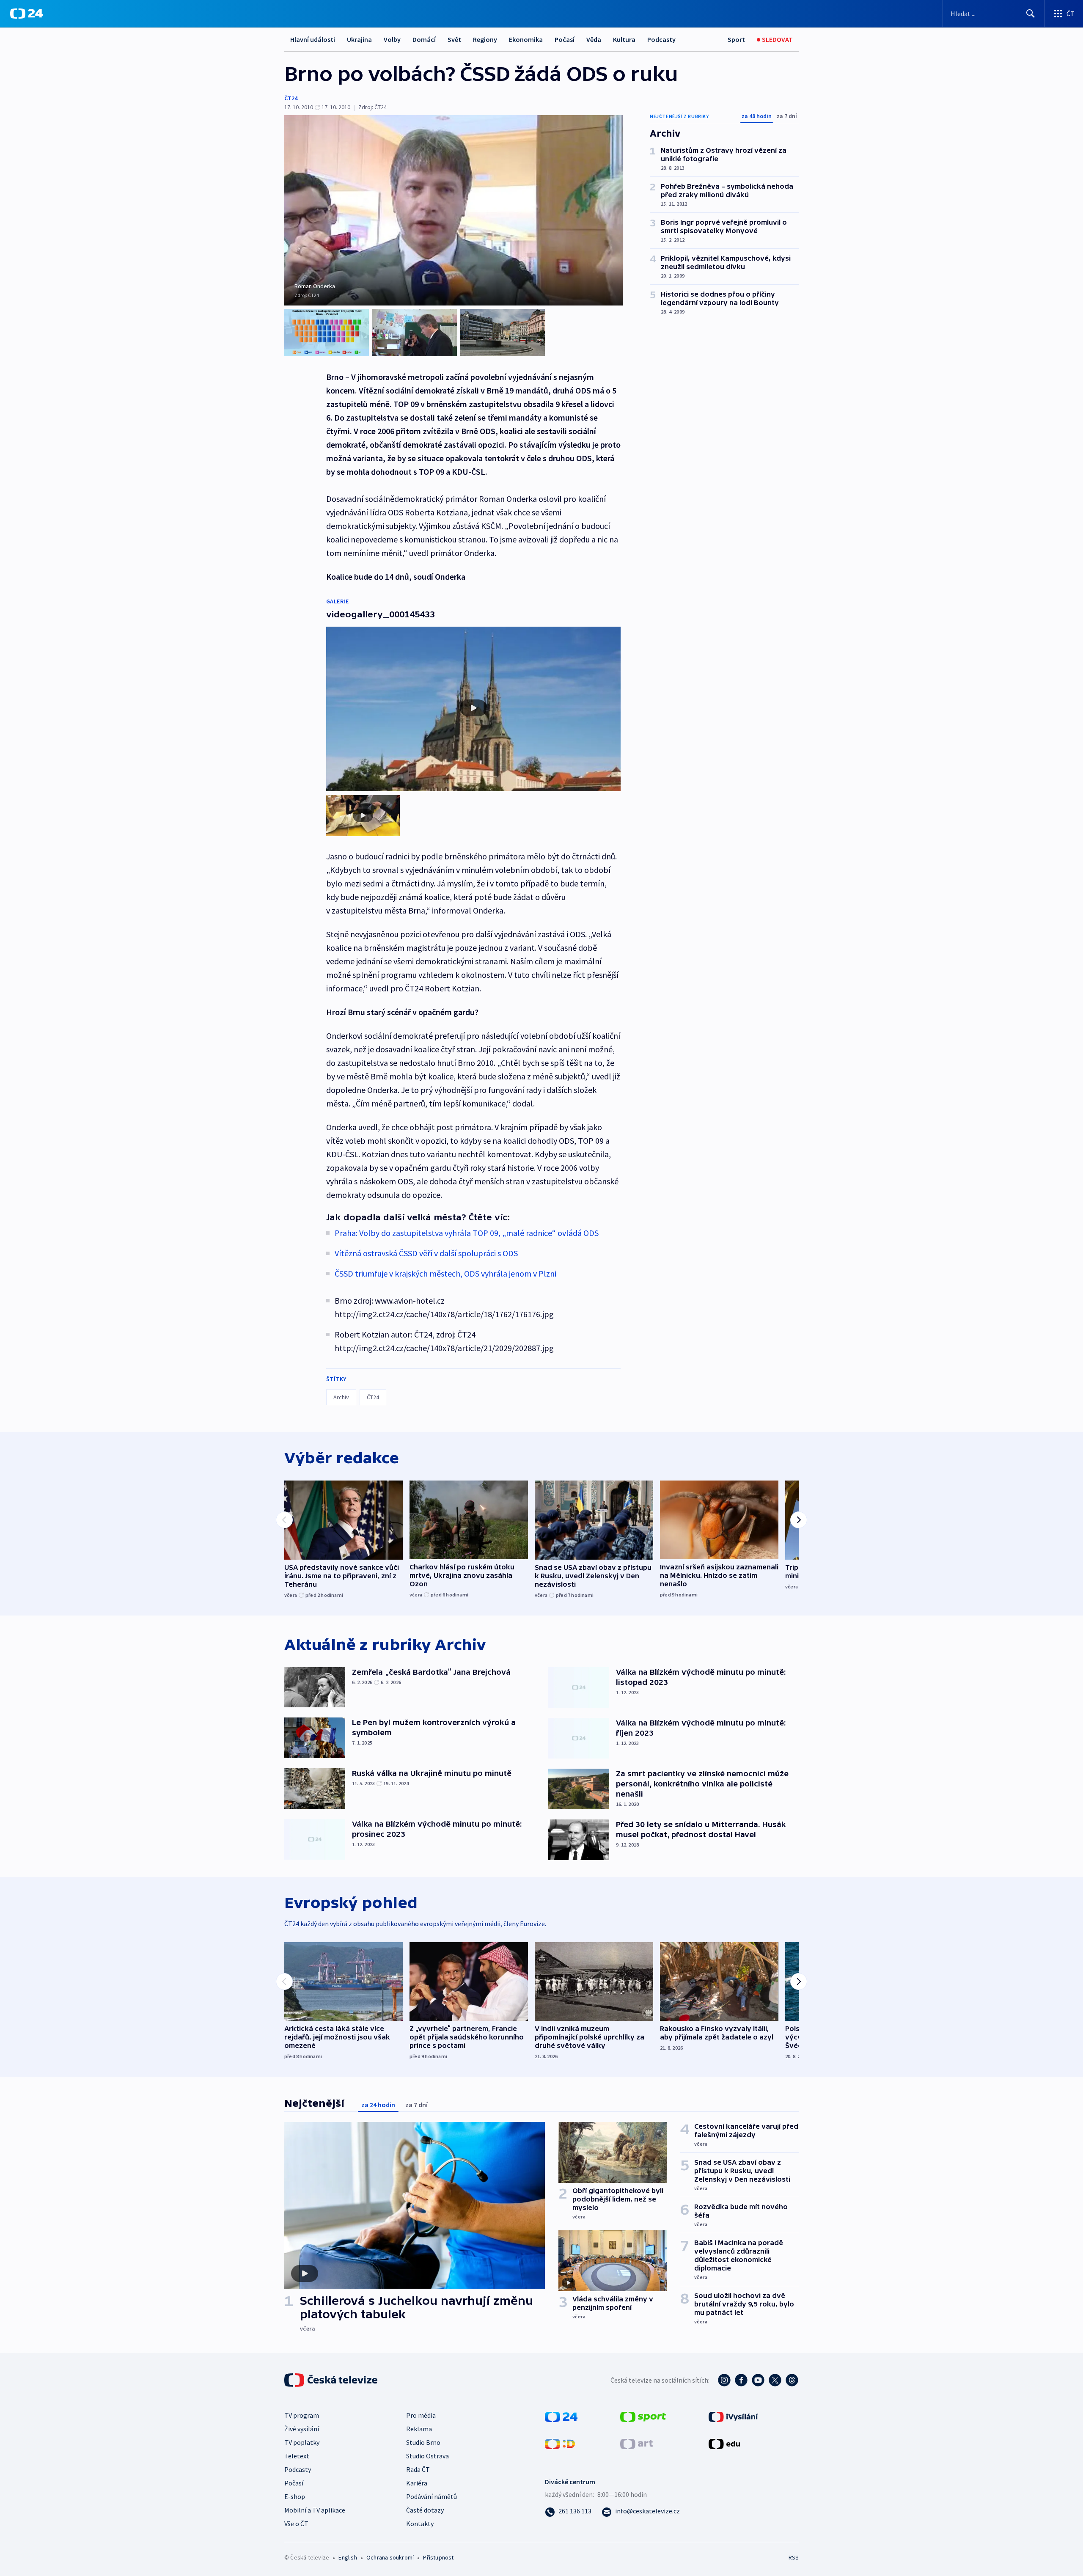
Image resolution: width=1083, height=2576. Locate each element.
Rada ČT (418, 2469)
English (348, 2557)
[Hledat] (1031, 14)
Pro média (421, 2415)
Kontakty (420, 2524)
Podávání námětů (432, 2496)
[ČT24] (26, 14)
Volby (392, 39)
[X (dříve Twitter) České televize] (775, 2380)
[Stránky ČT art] (636, 2443)
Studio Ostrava (427, 2456)
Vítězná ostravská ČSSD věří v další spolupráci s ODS (426, 1253)
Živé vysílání (302, 2429)
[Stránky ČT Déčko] (560, 2443)
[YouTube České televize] (758, 2380)
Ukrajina (359, 39)
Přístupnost (438, 2557)
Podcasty (661, 39)
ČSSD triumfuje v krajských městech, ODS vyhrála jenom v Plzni (445, 1273)
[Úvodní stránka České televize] (332, 2380)
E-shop (295, 2496)
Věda (594, 39)
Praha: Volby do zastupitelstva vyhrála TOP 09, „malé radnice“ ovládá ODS (467, 1233)
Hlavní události (313, 39)
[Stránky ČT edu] (724, 2443)
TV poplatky (302, 2442)
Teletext (297, 2456)
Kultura (624, 39)
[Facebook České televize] (741, 2380)
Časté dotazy (425, 2510)
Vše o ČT (296, 2524)
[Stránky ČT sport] (643, 2416)
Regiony (485, 39)
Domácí (424, 39)
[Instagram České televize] (724, 2380)
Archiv (341, 1397)
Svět (454, 39)
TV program (302, 2415)
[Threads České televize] (792, 2380)
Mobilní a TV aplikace (315, 2510)
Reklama (419, 2429)
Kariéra (417, 2483)
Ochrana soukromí (390, 2557)
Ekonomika (526, 39)
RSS (794, 2557)
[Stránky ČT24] (561, 2416)
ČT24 (291, 98)
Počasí (565, 39)
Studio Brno (423, 2442)
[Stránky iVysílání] (733, 2416)
